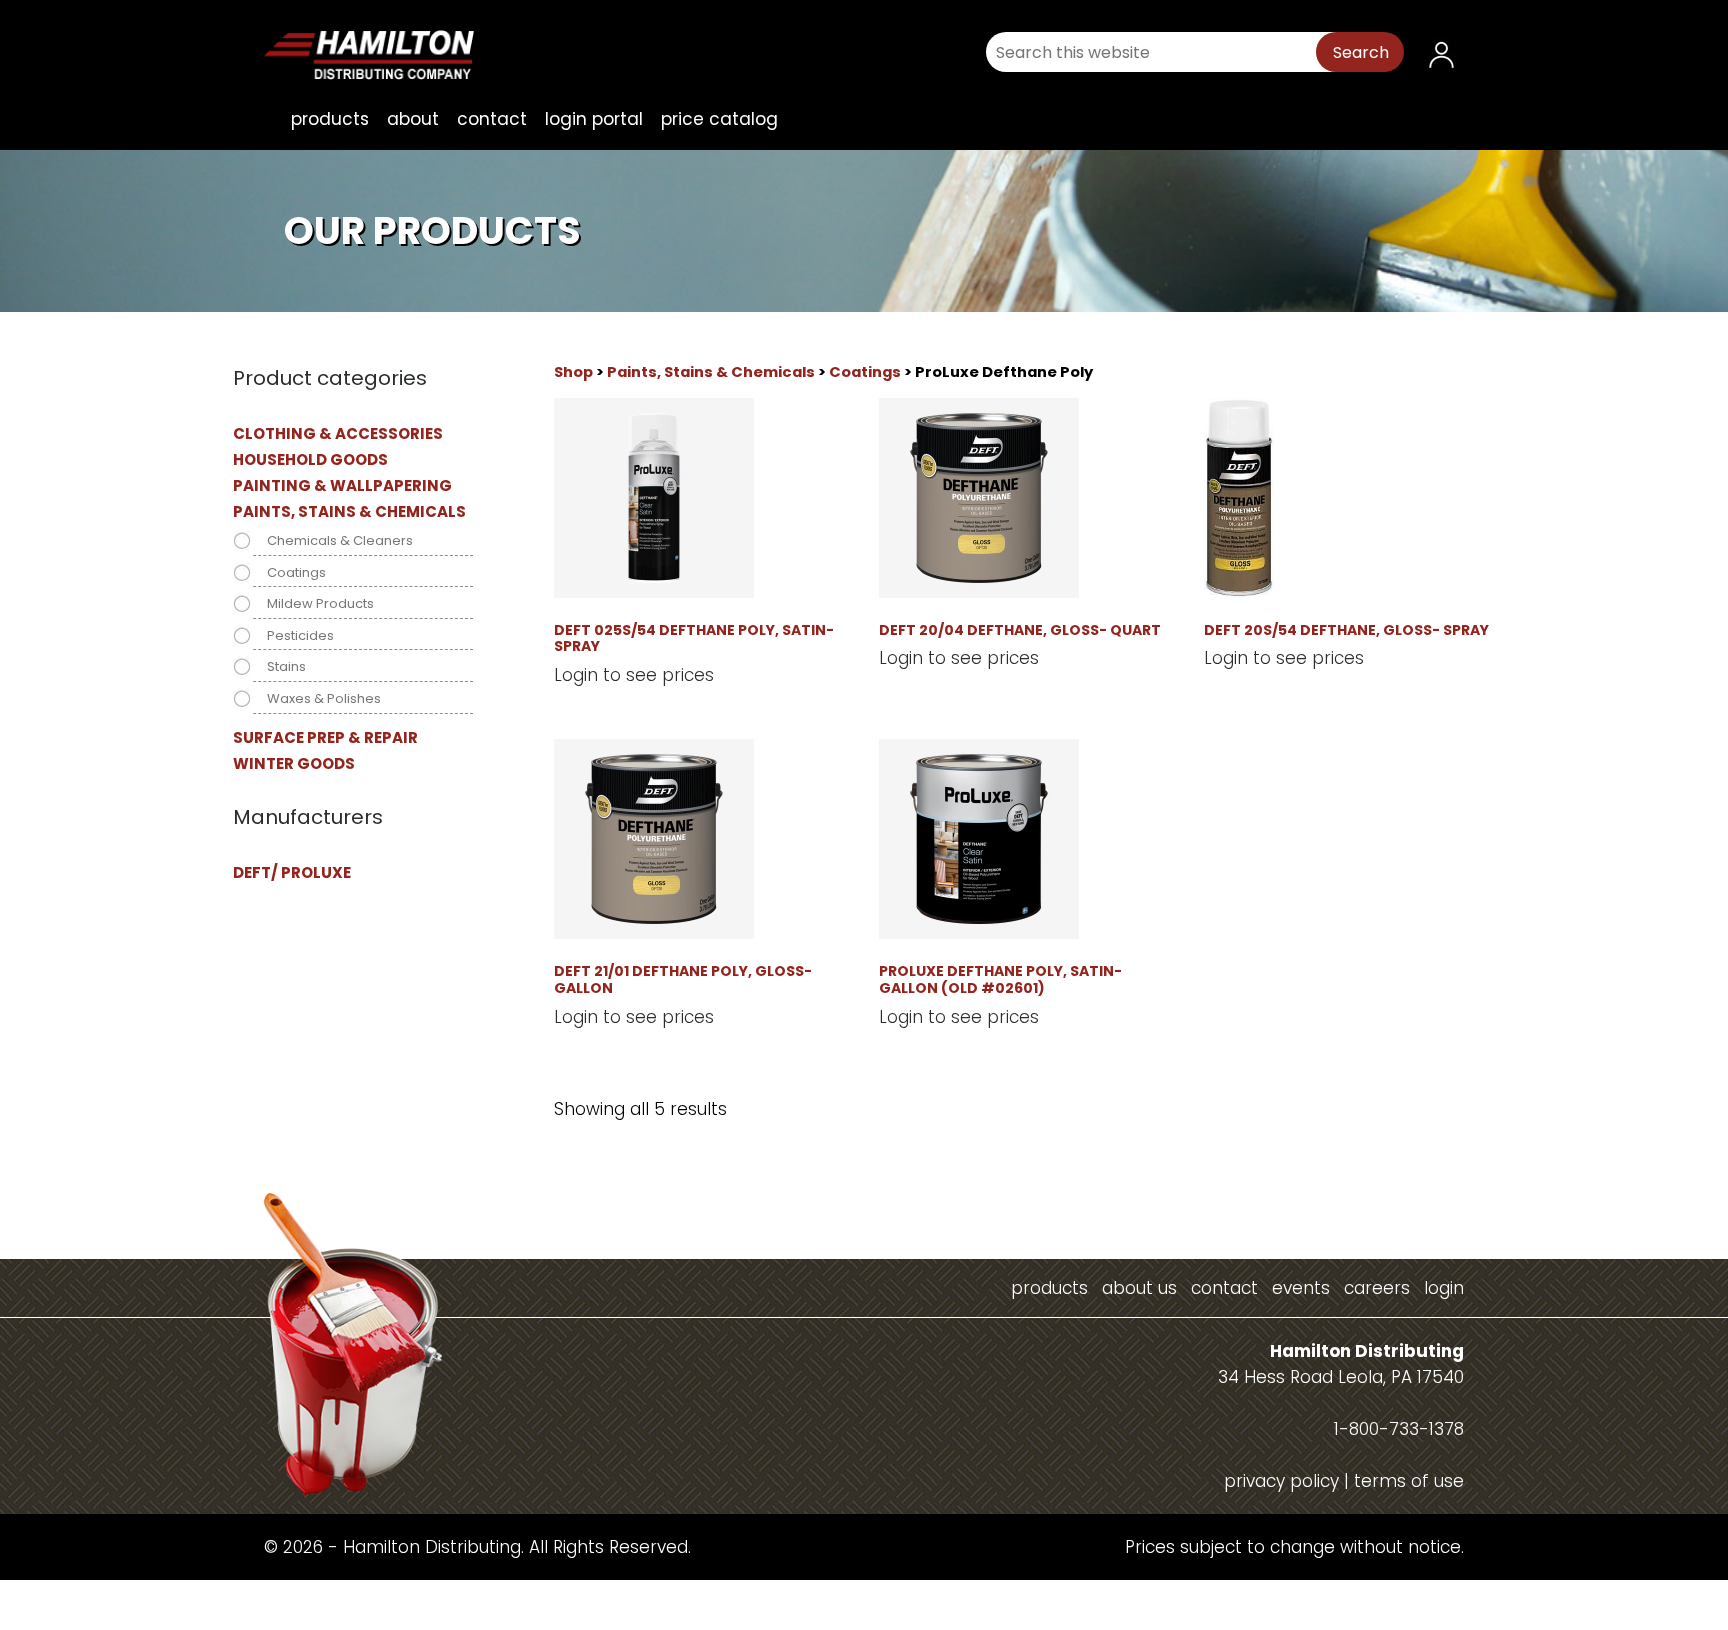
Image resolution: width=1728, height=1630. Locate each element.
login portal (594, 119)
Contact (1224, 1288)
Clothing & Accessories (338, 433)
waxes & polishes (324, 698)
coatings (865, 372)
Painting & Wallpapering (342, 485)
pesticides (300, 635)
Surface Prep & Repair (325, 737)
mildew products (320, 603)
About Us (1139, 1288)
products (330, 119)
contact (492, 119)
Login (1444, 1288)
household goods (310, 459)
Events (1301, 1288)
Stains (286, 666)
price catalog (719, 119)
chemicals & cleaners (340, 540)
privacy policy (1281, 1481)
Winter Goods (294, 763)
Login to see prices (634, 675)
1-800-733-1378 (1399, 1429)
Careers (1377, 1288)
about (413, 119)
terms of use (1409, 1481)
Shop (573, 372)
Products (1049, 1288)
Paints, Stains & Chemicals (711, 372)
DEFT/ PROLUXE (292, 872)
